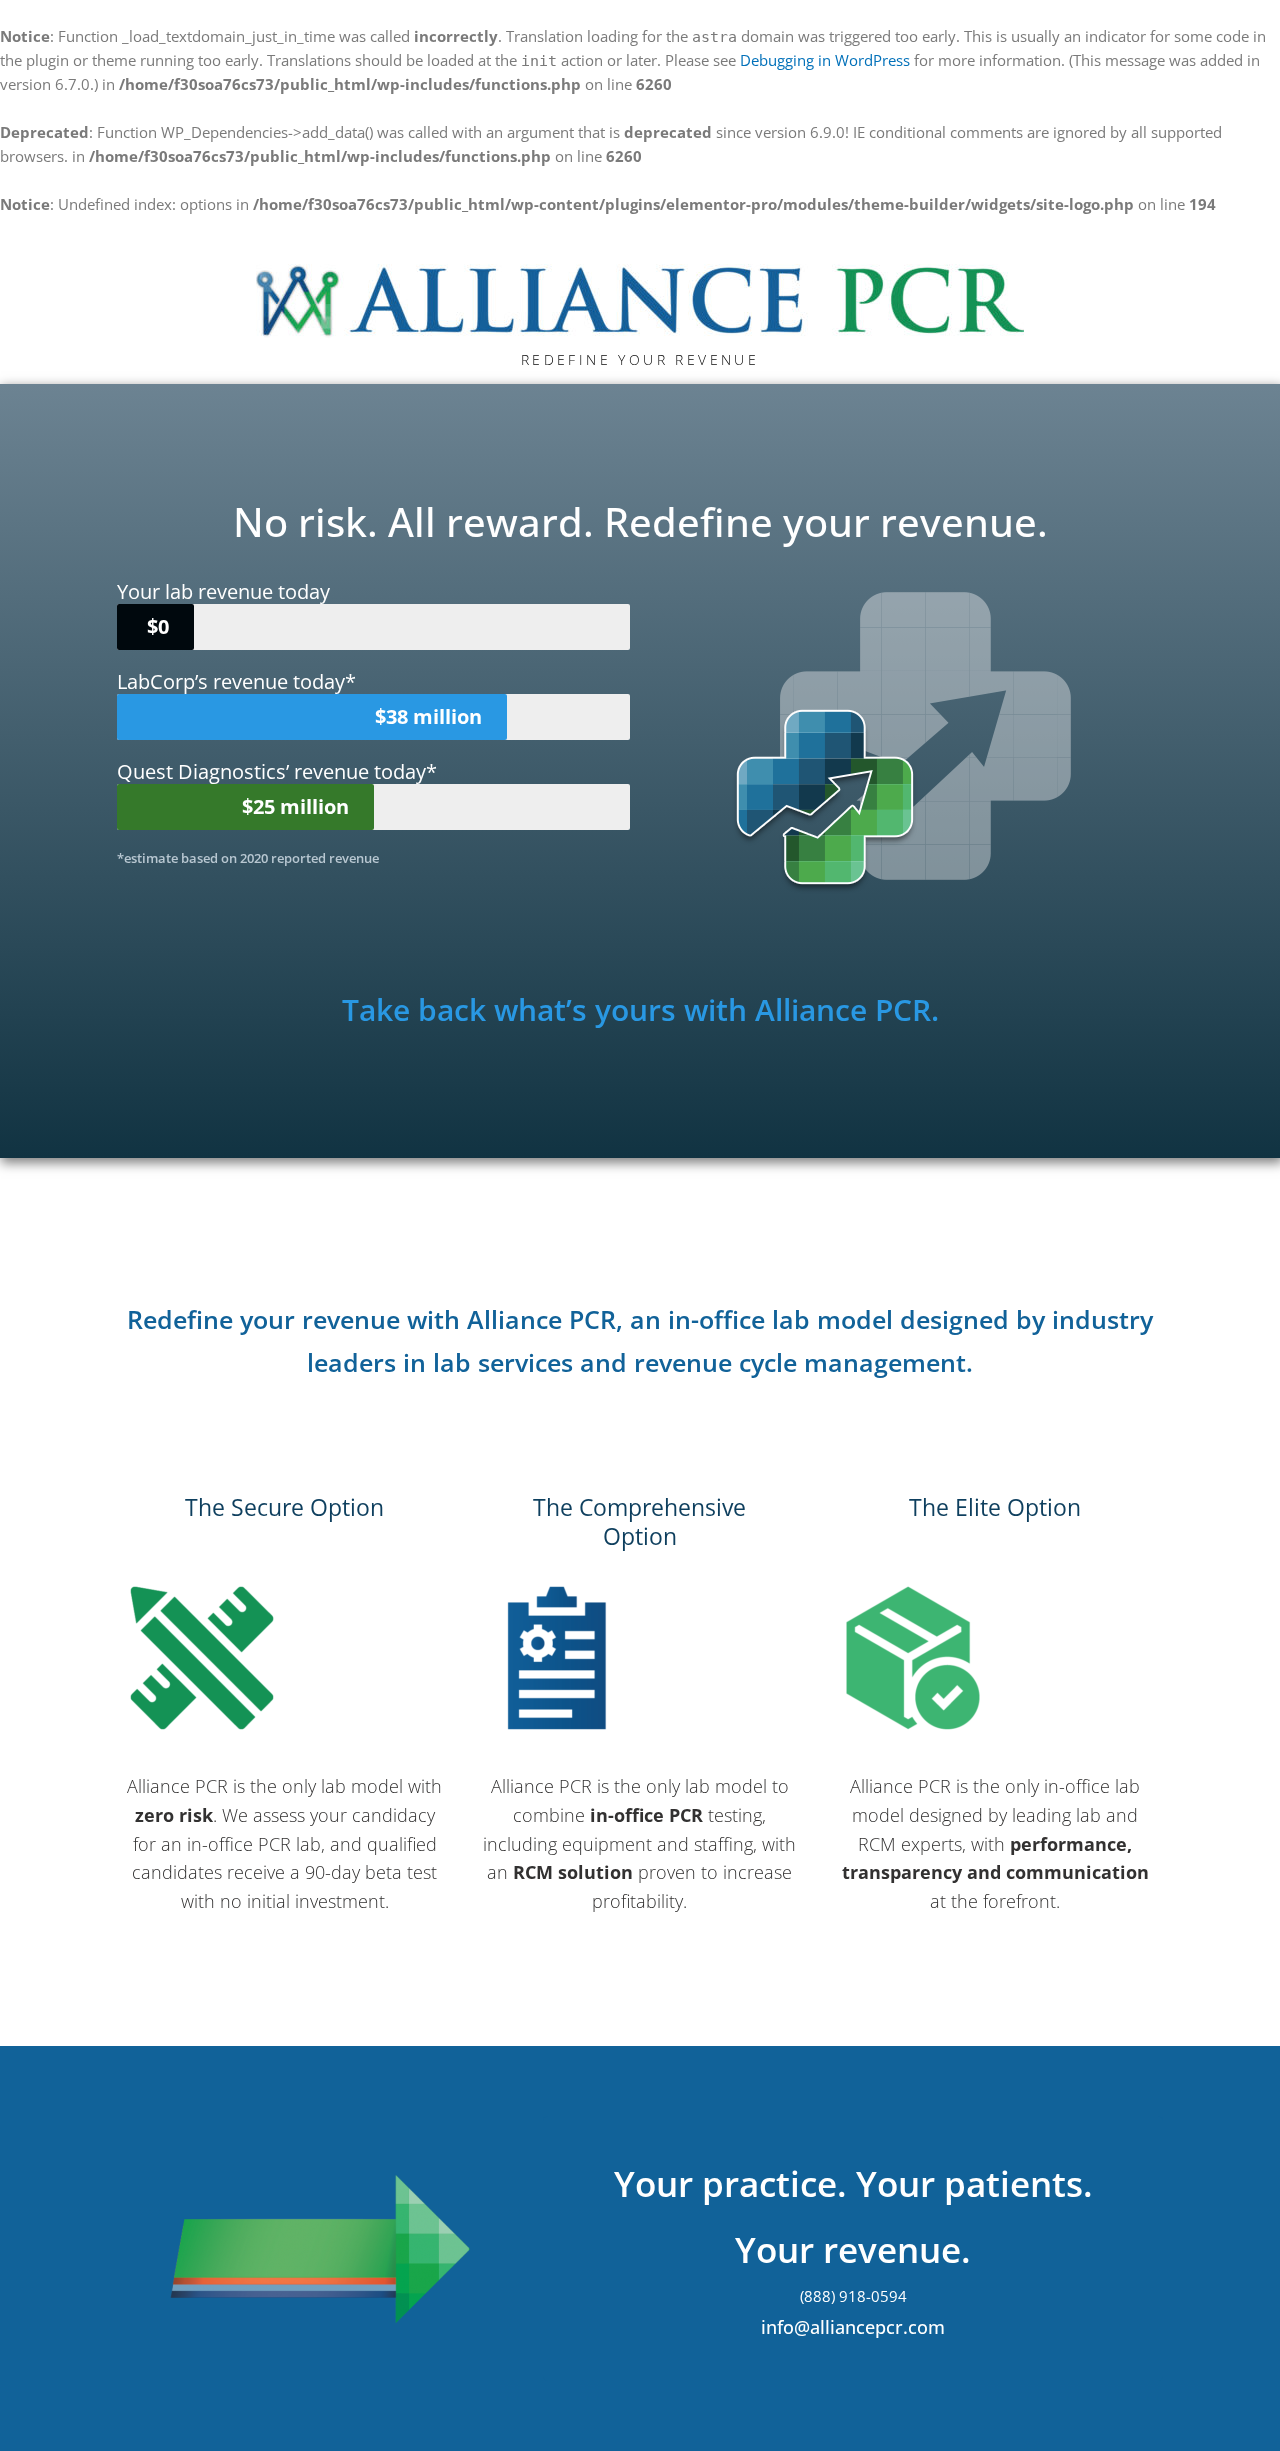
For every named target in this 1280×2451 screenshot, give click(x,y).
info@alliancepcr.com (853, 2327)
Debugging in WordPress (825, 60)
